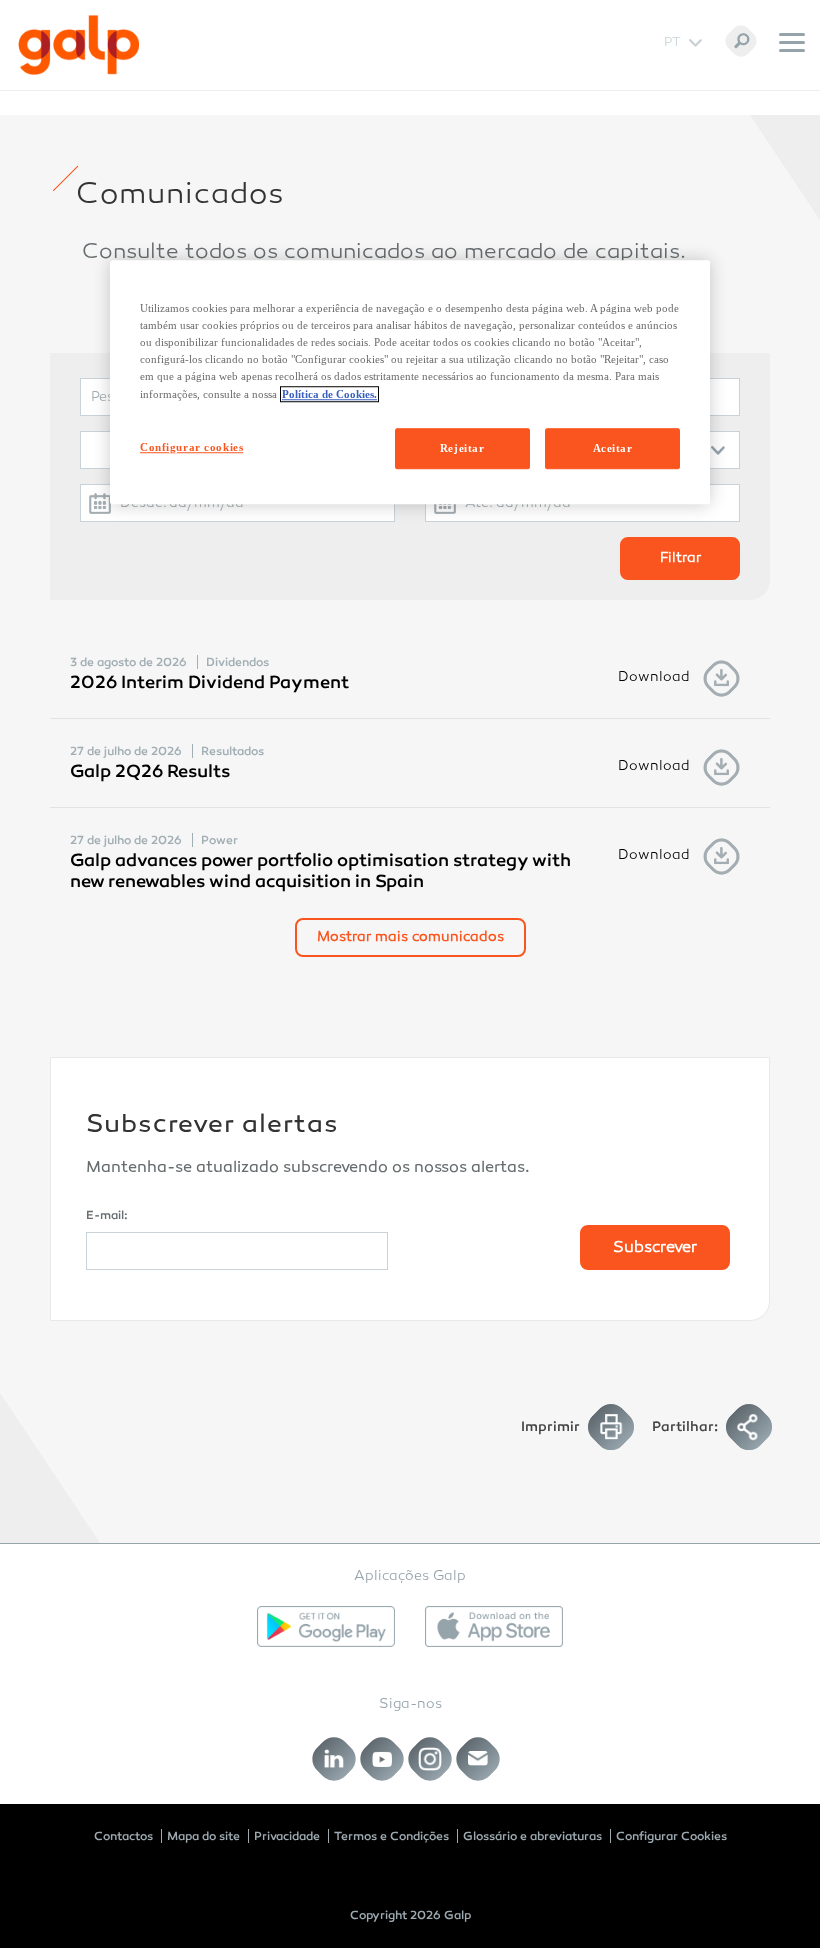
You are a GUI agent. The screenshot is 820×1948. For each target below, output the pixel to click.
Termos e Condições (391, 1836)
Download (654, 677)
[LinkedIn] (334, 1758)
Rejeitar (462, 448)
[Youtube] (382, 1758)
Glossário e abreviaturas (532, 1836)
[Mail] (478, 1758)
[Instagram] (430, 1758)
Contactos (123, 1836)
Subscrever (655, 1248)
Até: (479, 504)
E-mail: (107, 1215)
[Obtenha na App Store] (494, 1626)
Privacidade (287, 1836)
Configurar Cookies (671, 1836)
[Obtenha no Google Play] (326, 1626)
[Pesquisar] (741, 41)
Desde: (143, 504)
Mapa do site (203, 1836)
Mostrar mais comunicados (410, 937)
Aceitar (613, 448)
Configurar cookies (191, 447)
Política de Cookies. (329, 394)
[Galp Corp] (79, 45)
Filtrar (680, 558)
